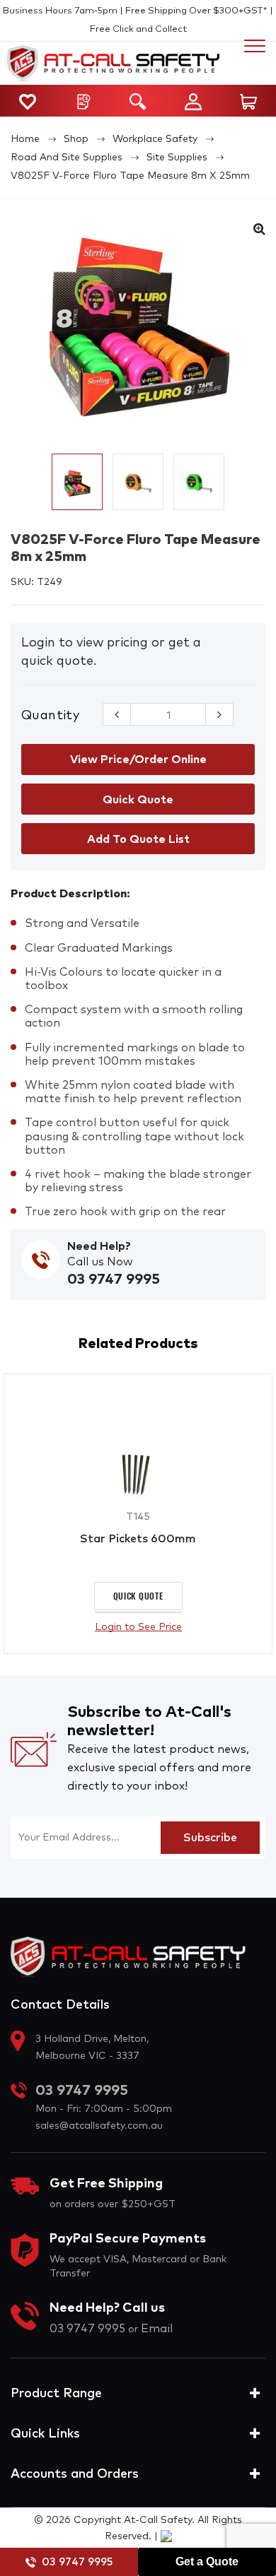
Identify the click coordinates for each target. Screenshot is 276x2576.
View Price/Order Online (138, 760)
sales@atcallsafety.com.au (99, 2126)
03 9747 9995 (77, 2562)
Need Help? (99, 1246)
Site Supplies (177, 158)
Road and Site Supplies (67, 158)
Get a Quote (207, 2562)
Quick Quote (138, 1596)
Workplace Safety (155, 139)
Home (25, 139)
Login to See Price (138, 1627)
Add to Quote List (138, 839)
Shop (76, 139)
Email (157, 2329)
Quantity (50, 716)
